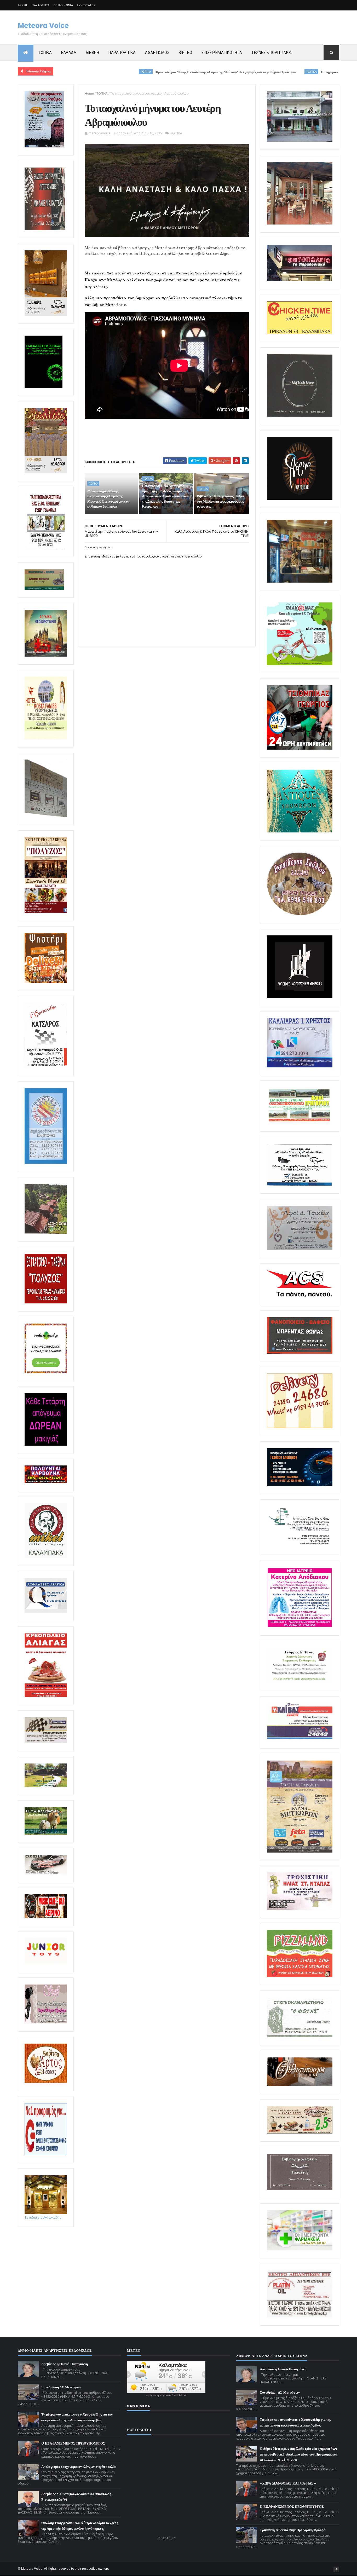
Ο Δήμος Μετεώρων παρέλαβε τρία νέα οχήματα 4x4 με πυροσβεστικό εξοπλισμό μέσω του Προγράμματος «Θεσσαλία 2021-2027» (298, 2454)
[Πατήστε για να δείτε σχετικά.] (46, 1557)
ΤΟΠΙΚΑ (45, 53)
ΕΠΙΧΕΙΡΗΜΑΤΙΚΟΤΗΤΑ (222, 53)
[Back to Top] (336, 2569)
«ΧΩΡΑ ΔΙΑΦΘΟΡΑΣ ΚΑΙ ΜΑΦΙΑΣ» (288, 2483)
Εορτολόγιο (166, 2538)
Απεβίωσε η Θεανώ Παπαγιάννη (65, 2364)
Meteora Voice (43, 26)
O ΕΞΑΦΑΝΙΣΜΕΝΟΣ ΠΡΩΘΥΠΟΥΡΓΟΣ (73, 2443)
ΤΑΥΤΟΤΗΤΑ (41, 5)
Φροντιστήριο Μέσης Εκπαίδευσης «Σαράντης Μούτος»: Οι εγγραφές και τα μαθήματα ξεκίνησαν (145, 72)
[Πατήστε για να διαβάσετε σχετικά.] (45, 229)
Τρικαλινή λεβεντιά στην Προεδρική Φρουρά (293, 2530)
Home (89, 93)
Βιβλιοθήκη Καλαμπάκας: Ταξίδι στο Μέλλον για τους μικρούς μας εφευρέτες (220, 501)
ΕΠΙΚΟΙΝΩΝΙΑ (63, 5)
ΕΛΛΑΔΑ (69, 53)
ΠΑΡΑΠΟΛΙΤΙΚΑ (122, 53)
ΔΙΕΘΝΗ (92, 53)
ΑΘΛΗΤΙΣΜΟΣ (157, 53)
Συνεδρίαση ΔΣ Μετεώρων (61, 2387)
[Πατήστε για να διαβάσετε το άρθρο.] (300, 1909)
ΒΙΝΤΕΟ (185, 53)
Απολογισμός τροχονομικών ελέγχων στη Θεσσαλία (78, 2467)
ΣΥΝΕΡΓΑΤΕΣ (86, 5)
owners (104, 2569)
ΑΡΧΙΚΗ (23, 5)
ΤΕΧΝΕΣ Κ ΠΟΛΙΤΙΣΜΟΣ (272, 53)
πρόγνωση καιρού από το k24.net (166, 2395)
